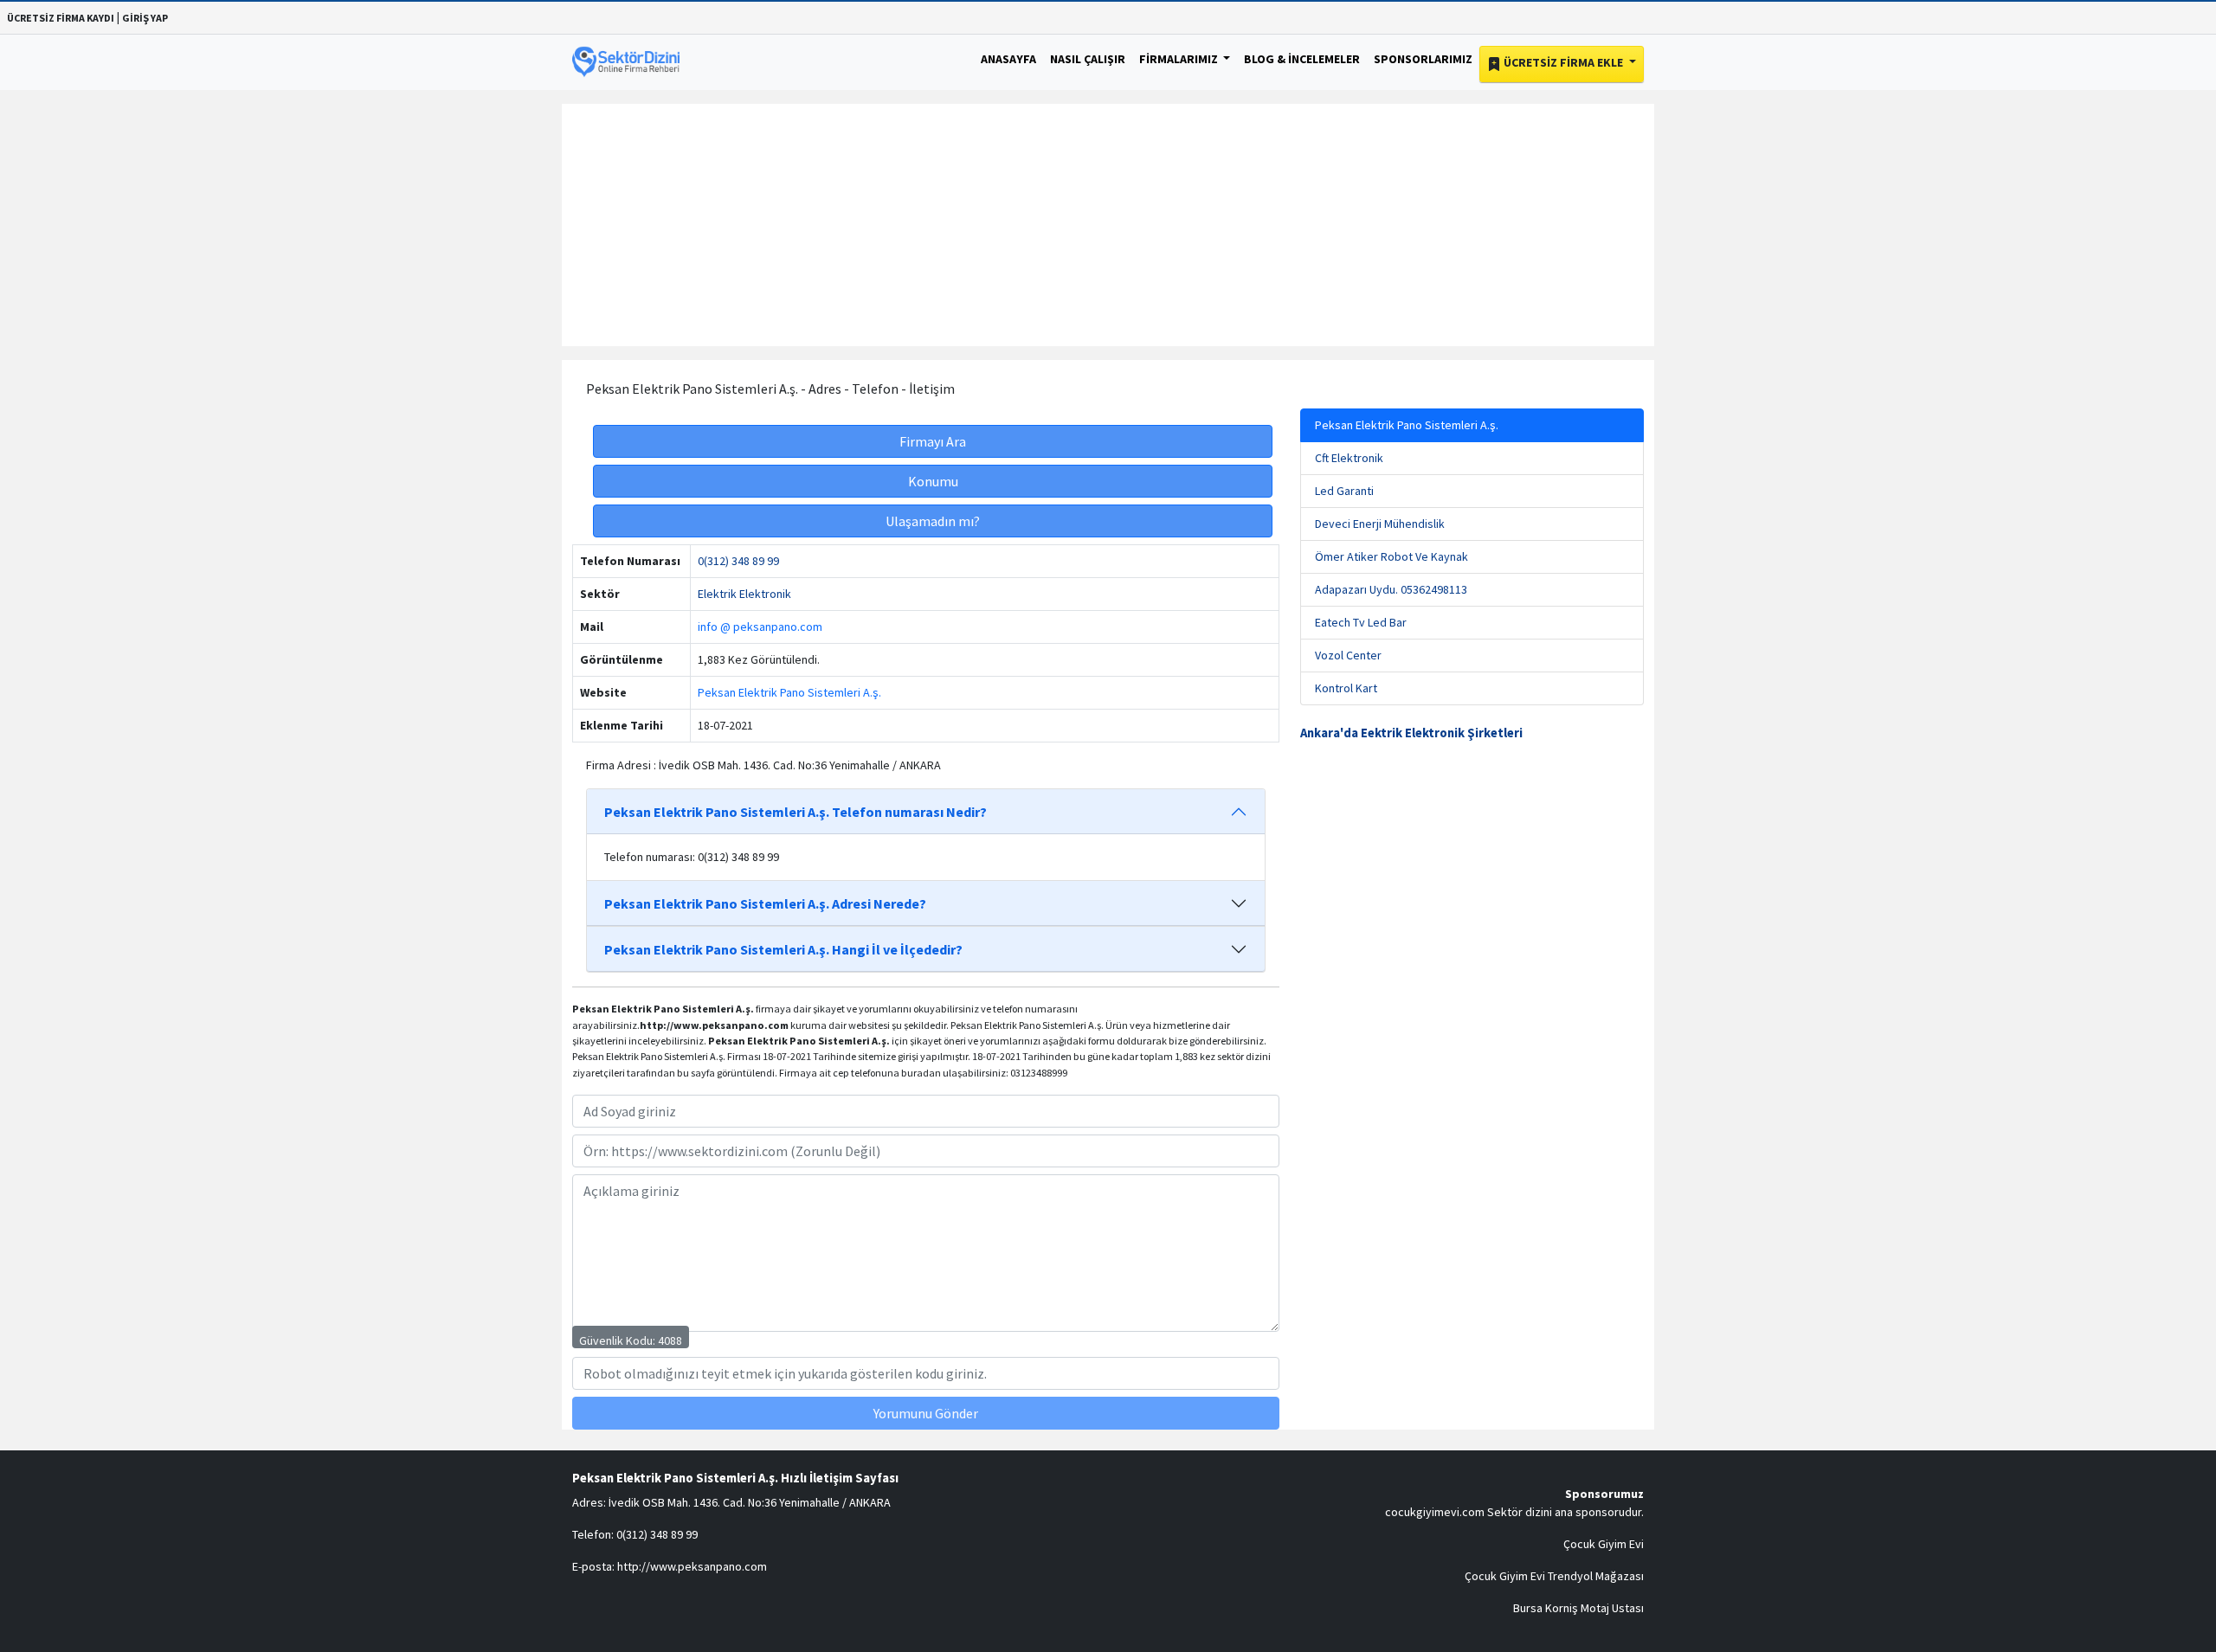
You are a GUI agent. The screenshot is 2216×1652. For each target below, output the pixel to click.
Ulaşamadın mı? (933, 521)
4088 (670, 1340)
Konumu (933, 481)
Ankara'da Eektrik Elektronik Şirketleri (1411, 733)
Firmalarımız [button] (1180, 59)
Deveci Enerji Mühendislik (1380, 524)
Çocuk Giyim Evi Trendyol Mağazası (1554, 1576)
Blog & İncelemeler (1302, 59)
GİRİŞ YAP (145, 18)
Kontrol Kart (1346, 688)
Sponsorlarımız (1423, 59)
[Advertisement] (1108, 225)
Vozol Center (1348, 655)
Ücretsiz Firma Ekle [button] (1563, 62)
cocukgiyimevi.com (1435, 1512)
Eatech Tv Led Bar (1361, 622)
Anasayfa (1008, 59)
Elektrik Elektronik (744, 594)
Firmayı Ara (933, 441)
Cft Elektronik (1349, 458)
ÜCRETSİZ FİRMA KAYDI (61, 18)
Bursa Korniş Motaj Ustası (1578, 1608)
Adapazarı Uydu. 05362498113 (1391, 589)
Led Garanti (1344, 491)
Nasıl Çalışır (1088, 59)
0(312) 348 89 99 (738, 561)
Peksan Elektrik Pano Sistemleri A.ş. (789, 692)
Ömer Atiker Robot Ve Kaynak (1391, 556)
